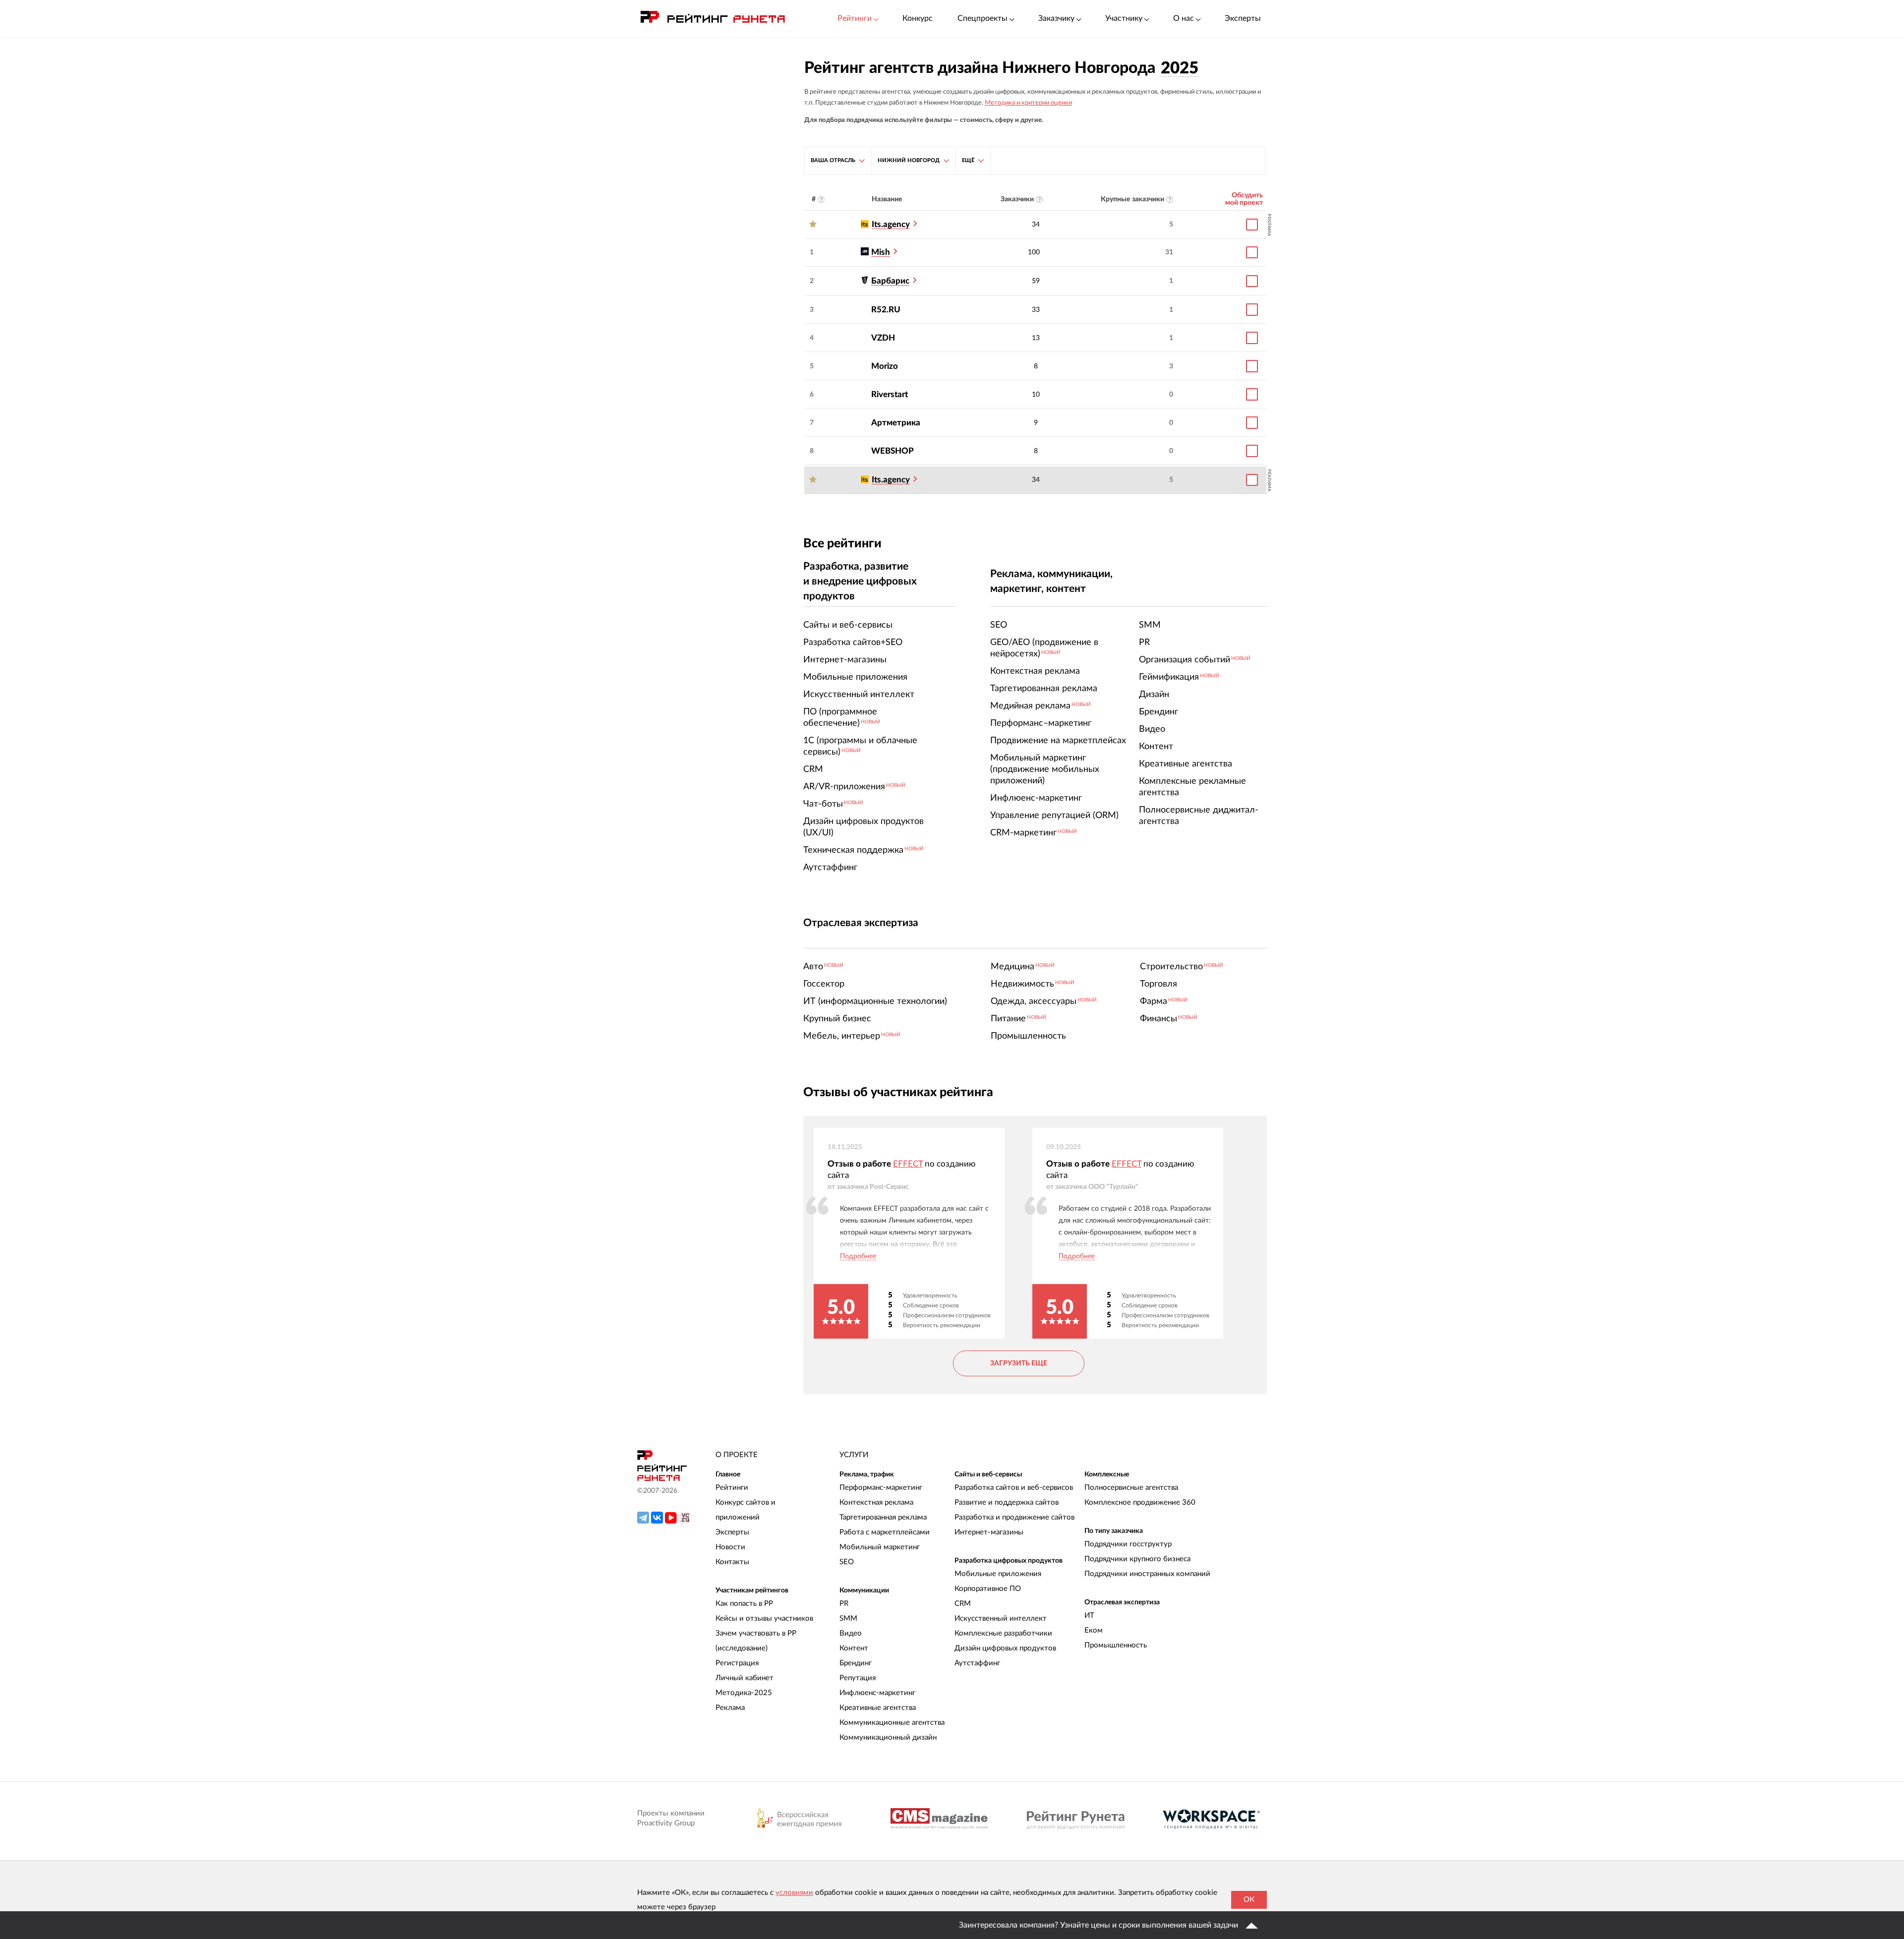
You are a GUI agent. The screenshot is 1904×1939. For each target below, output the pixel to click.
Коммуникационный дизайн (888, 1737)
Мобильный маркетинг (880, 1547)
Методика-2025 (744, 1693)
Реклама (730, 1708)
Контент (854, 1648)
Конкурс (918, 18)
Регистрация (737, 1663)
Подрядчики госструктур (1128, 1544)
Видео (851, 1633)
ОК (1249, 1900)
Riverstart (890, 394)
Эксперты (1243, 18)
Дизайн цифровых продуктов (1005, 1648)
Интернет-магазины (989, 1532)
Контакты (732, 1562)
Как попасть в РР (744, 1604)
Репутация (858, 1678)
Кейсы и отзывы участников (764, 1618)
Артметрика (896, 423)
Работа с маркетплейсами (885, 1532)
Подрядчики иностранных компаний (1147, 1574)
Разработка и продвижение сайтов (1014, 1517)
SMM (848, 1618)
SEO (847, 1562)
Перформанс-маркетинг (881, 1488)
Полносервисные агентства (1131, 1488)
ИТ (1089, 1616)
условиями (794, 1893)
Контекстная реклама (876, 1502)
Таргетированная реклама (883, 1517)
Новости (730, 1547)
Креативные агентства (878, 1708)
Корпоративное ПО (988, 1589)
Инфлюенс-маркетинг (877, 1693)
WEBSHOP (892, 451)
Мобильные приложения (998, 1574)
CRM (963, 1604)
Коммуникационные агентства (892, 1723)
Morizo (885, 366)
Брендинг (856, 1663)
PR (844, 1604)
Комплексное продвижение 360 (1140, 1502)
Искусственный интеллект (1001, 1618)
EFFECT (908, 1164)
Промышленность (1116, 1645)
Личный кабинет (744, 1678)
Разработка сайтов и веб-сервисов (1014, 1488)
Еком (1094, 1630)
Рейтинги (732, 1488)
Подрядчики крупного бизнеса (1137, 1559)
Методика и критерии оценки (1028, 103)
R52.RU (886, 310)
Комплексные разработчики (1003, 1633)
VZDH (883, 338)
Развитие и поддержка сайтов (1007, 1502)
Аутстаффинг (977, 1663)
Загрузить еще (1019, 1363)
